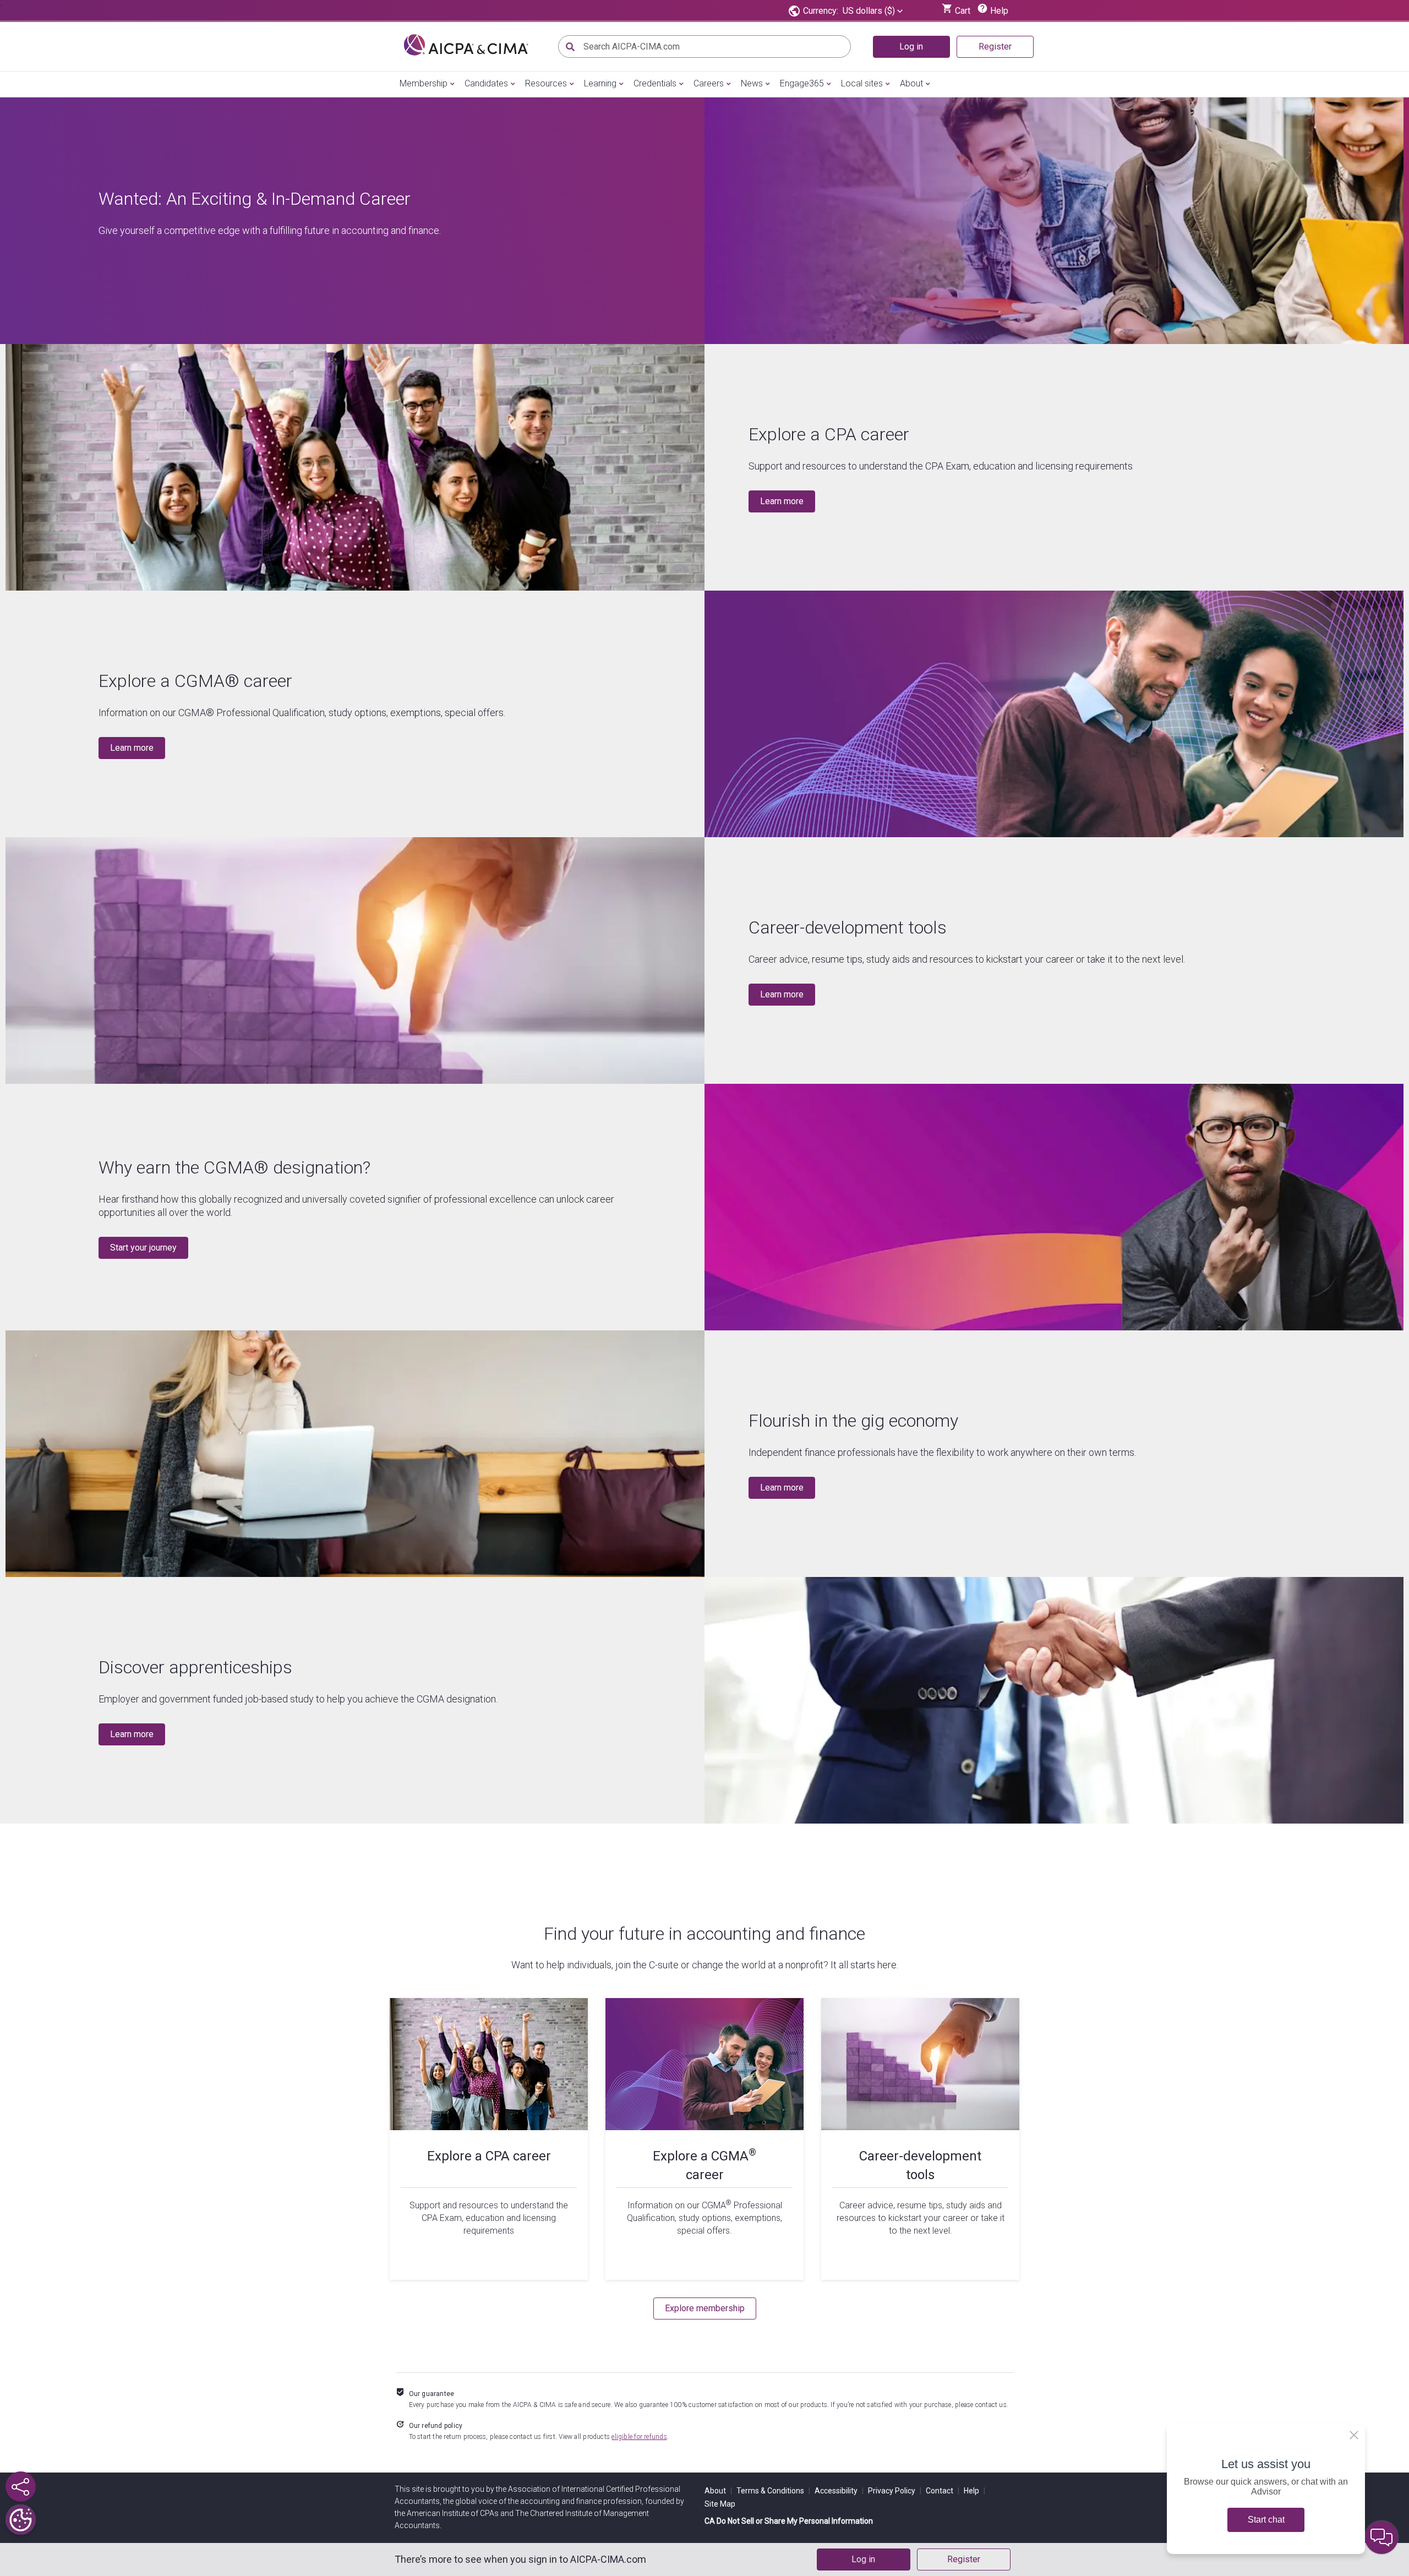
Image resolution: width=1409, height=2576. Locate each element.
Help (974, 2491)
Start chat (1266, 2520)
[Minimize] (1354, 2435)
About (911, 83)
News (752, 83)
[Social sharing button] (21, 2487)
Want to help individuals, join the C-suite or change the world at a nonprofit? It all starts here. (705, 1965)
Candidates (486, 83)
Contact (943, 2491)
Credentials (655, 83)
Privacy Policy (895, 2491)
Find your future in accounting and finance (704, 1934)
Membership (424, 83)
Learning (600, 83)
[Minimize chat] (1381, 2537)
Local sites (862, 83)
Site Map (720, 2504)
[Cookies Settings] (21, 2520)
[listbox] (873, 11)
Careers (709, 83)
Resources (546, 83)
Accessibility (839, 2491)
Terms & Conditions (773, 2491)
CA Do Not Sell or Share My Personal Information (789, 2521)
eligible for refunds (639, 2437)
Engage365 (802, 83)
